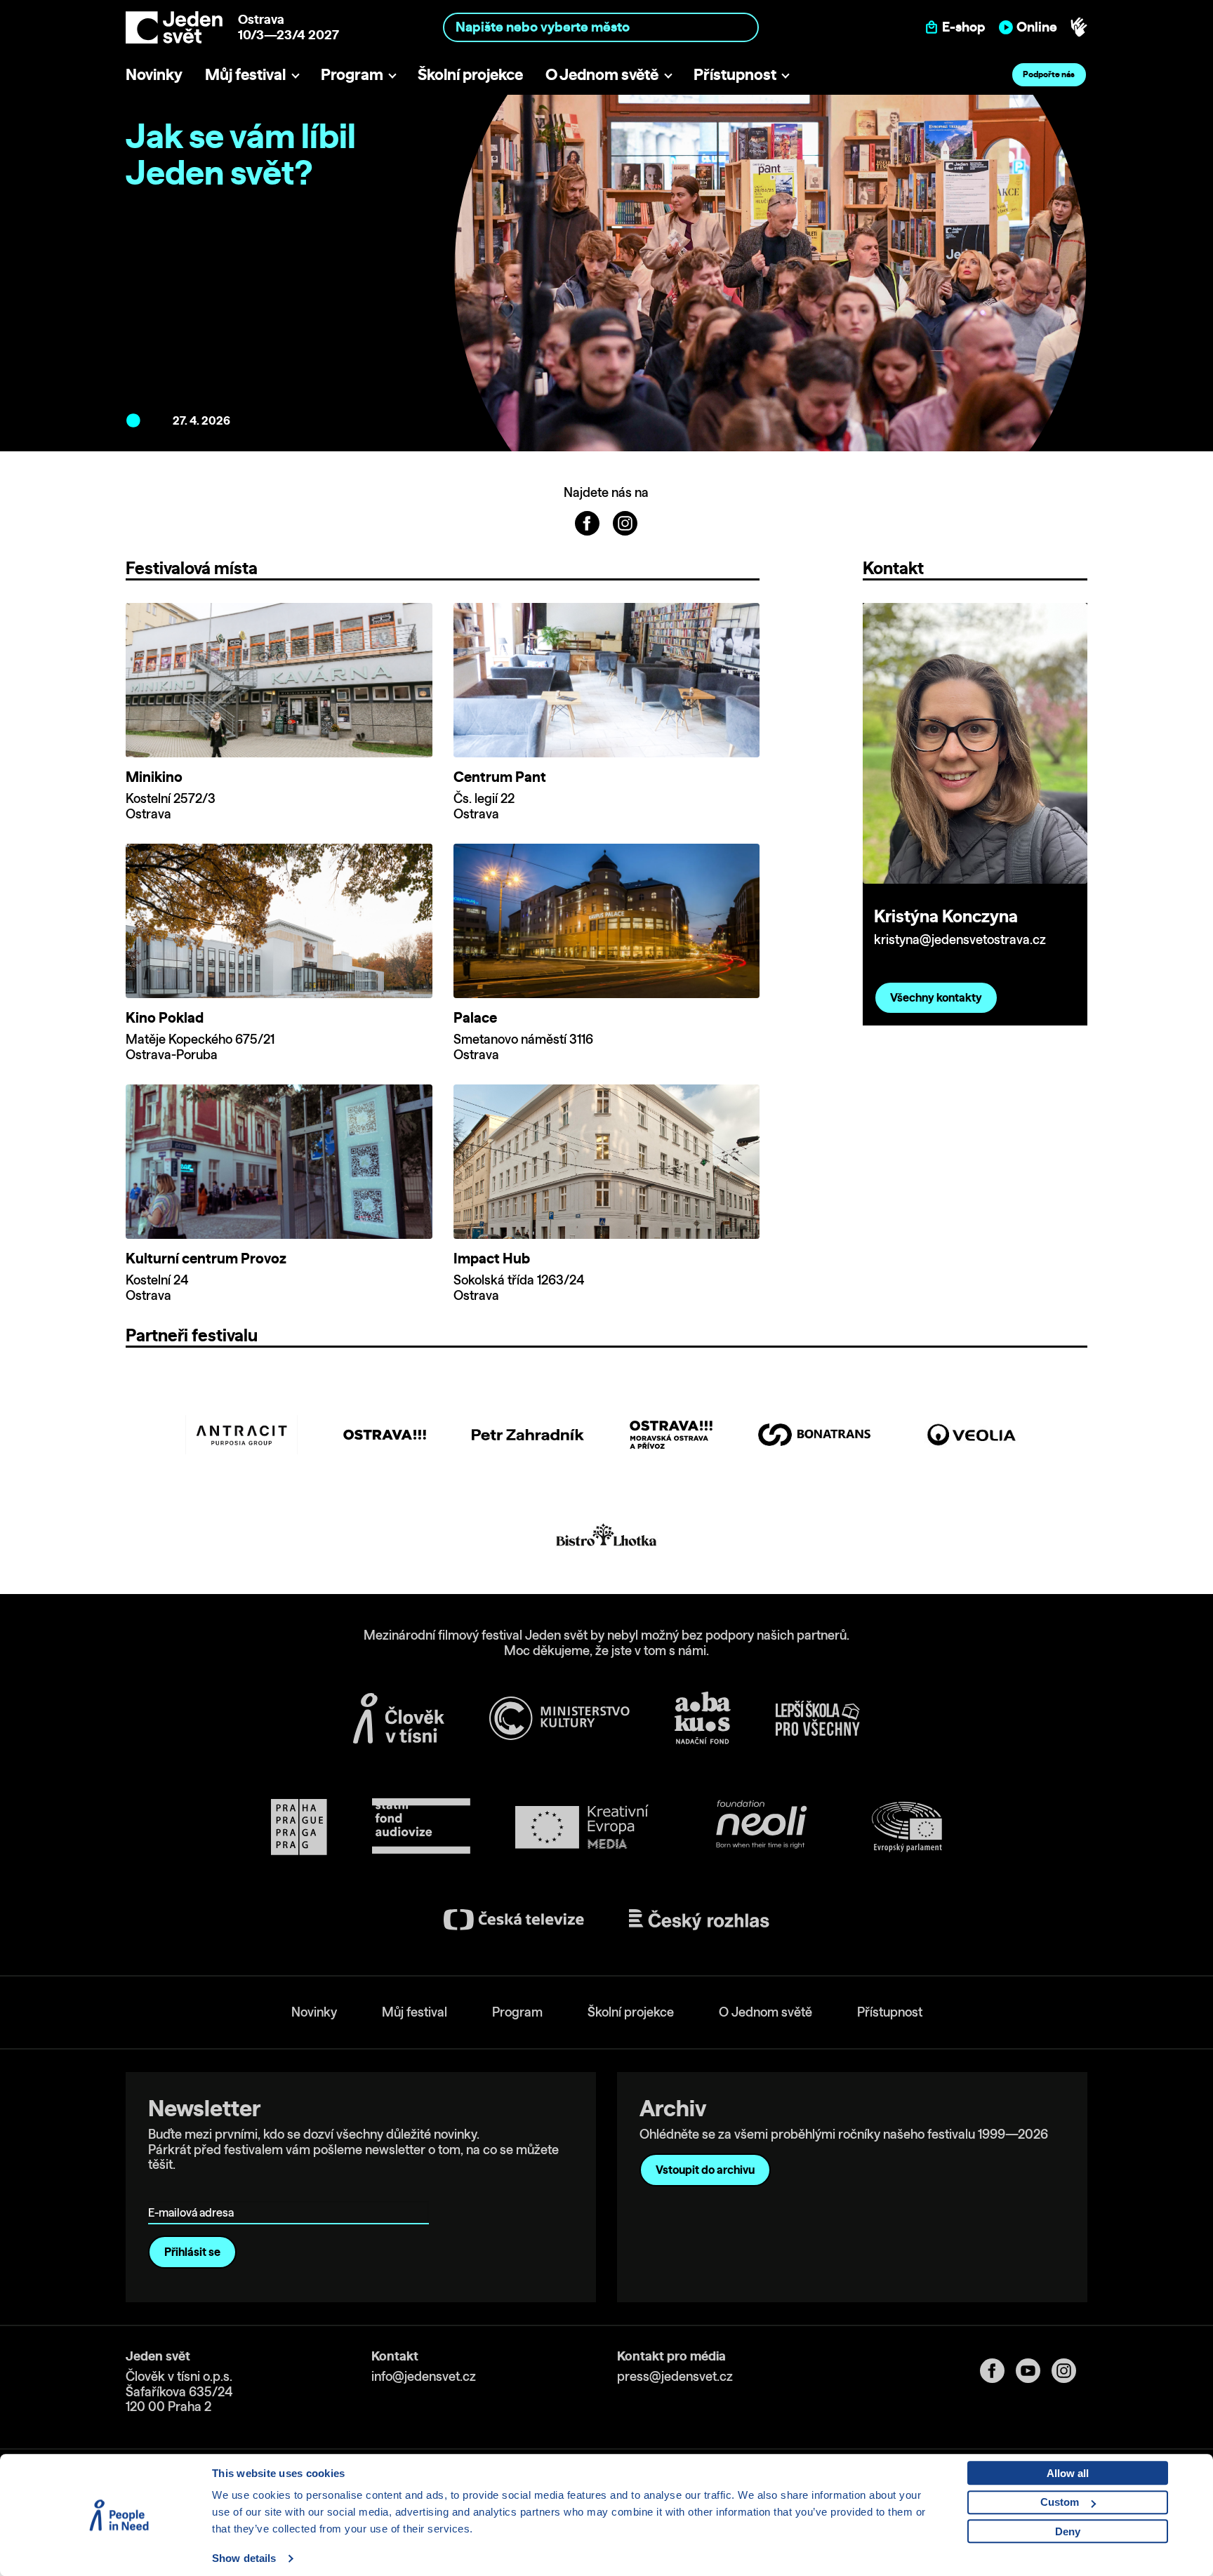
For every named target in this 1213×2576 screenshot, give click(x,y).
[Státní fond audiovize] (421, 1827)
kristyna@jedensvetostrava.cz (960, 940)
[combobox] (601, 27)
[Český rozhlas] (699, 1920)
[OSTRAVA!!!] (385, 1435)
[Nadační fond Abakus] (703, 1718)
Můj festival (245, 74)
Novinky (154, 74)
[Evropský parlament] (907, 1827)
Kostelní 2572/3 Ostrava (171, 806)
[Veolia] (972, 1435)
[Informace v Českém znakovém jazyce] (1079, 27)
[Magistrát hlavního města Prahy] (299, 1827)
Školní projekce (470, 74)
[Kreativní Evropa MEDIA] (582, 1827)
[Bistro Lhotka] (606, 1535)
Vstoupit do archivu (705, 2170)
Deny (1068, 2531)
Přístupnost (735, 74)
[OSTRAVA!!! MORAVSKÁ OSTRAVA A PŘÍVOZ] (671, 1435)
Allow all (1068, 2473)
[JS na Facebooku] (588, 522)
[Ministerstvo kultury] (559, 1718)
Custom (1060, 2502)
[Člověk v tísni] (399, 1718)
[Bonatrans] (814, 1435)
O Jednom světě (602, 74)
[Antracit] (241, 1435)
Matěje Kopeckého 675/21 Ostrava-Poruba (200, 1047)
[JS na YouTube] (1034, 2371)
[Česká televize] (514, 1919)
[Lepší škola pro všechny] (818, 1718)
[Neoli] (760, 1827)
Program (352, 74)
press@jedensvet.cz (675, 2376)
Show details (244, 2558)
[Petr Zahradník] (528, 1435)
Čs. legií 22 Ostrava (484, 806)
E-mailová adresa (194, 2192)
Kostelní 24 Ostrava (157, 1288)
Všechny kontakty (936, 997)
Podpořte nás (1049, 74)
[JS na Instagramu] (625, 522)
